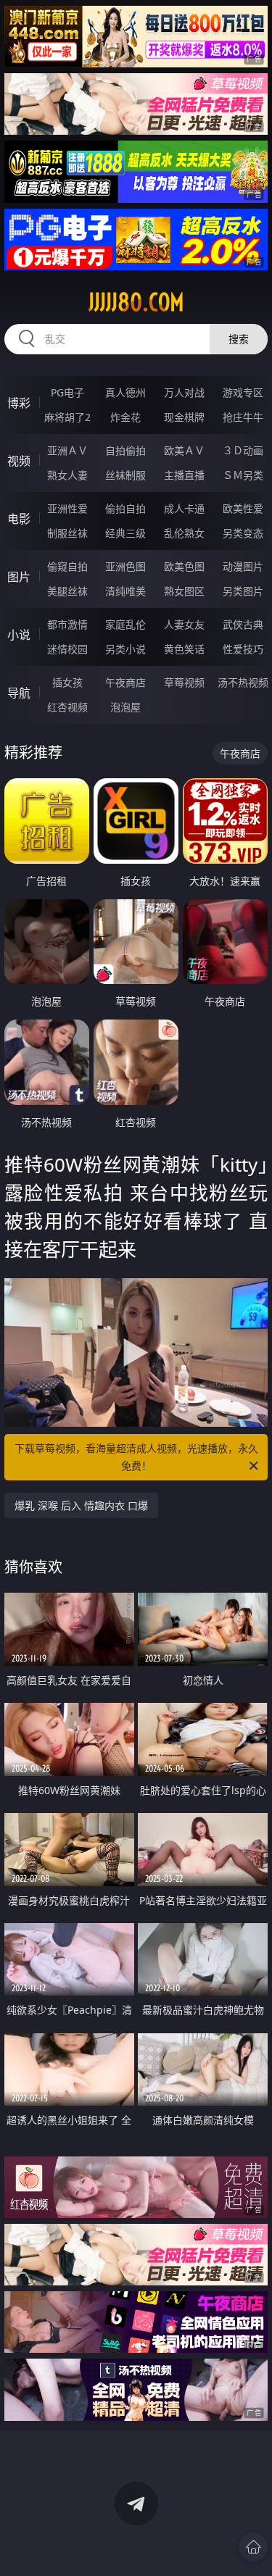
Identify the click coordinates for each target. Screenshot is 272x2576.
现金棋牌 (184, 417)
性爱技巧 (243, 649)
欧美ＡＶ (184, 450)
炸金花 (125, 417)
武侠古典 (243, 624)
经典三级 (125, 533)
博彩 (19, 403)
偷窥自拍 (67, 566)
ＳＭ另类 (243, 475)
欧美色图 (184, 566)
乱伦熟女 (184, 533)
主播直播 (184, 475)
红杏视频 (67, 707)
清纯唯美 (125, 591)
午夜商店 (125, 682)
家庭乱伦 (125, 624)
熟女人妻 (67, 475)
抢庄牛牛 (243, 417)
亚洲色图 (125, 566)
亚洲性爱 (67, 508)
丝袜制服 (125, 475)
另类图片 (243, 591)
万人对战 (184, 392)
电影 (19, 519)
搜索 (239, 339)
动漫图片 (243, 566)
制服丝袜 (67, 533)
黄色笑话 (184, 649)
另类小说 (125, 649)
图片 (19, 577)
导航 (19, 693)
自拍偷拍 (125, 450)
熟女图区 (184, 591)
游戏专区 (243, 392)
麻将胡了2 (67, 417)
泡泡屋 (125, 707)
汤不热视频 (243, 682)
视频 (19, 461)
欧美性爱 (243, 508)
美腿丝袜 (67, 591)
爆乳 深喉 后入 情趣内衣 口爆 (81, 1505)
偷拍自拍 (125, 508)
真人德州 (125, 392)
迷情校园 (67, 649)
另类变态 (243, 533)
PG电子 (67, 392)
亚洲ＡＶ (67, 450)
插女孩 (67, 682)
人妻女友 (184, 624)
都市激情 (67, 624)
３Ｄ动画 (243, 450)
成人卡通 (184, 508)
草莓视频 (184, 682)
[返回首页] (253, 2547)
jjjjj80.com (136, 302)
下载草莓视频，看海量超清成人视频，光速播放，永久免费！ (136, 1457)
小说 (19, 635)
